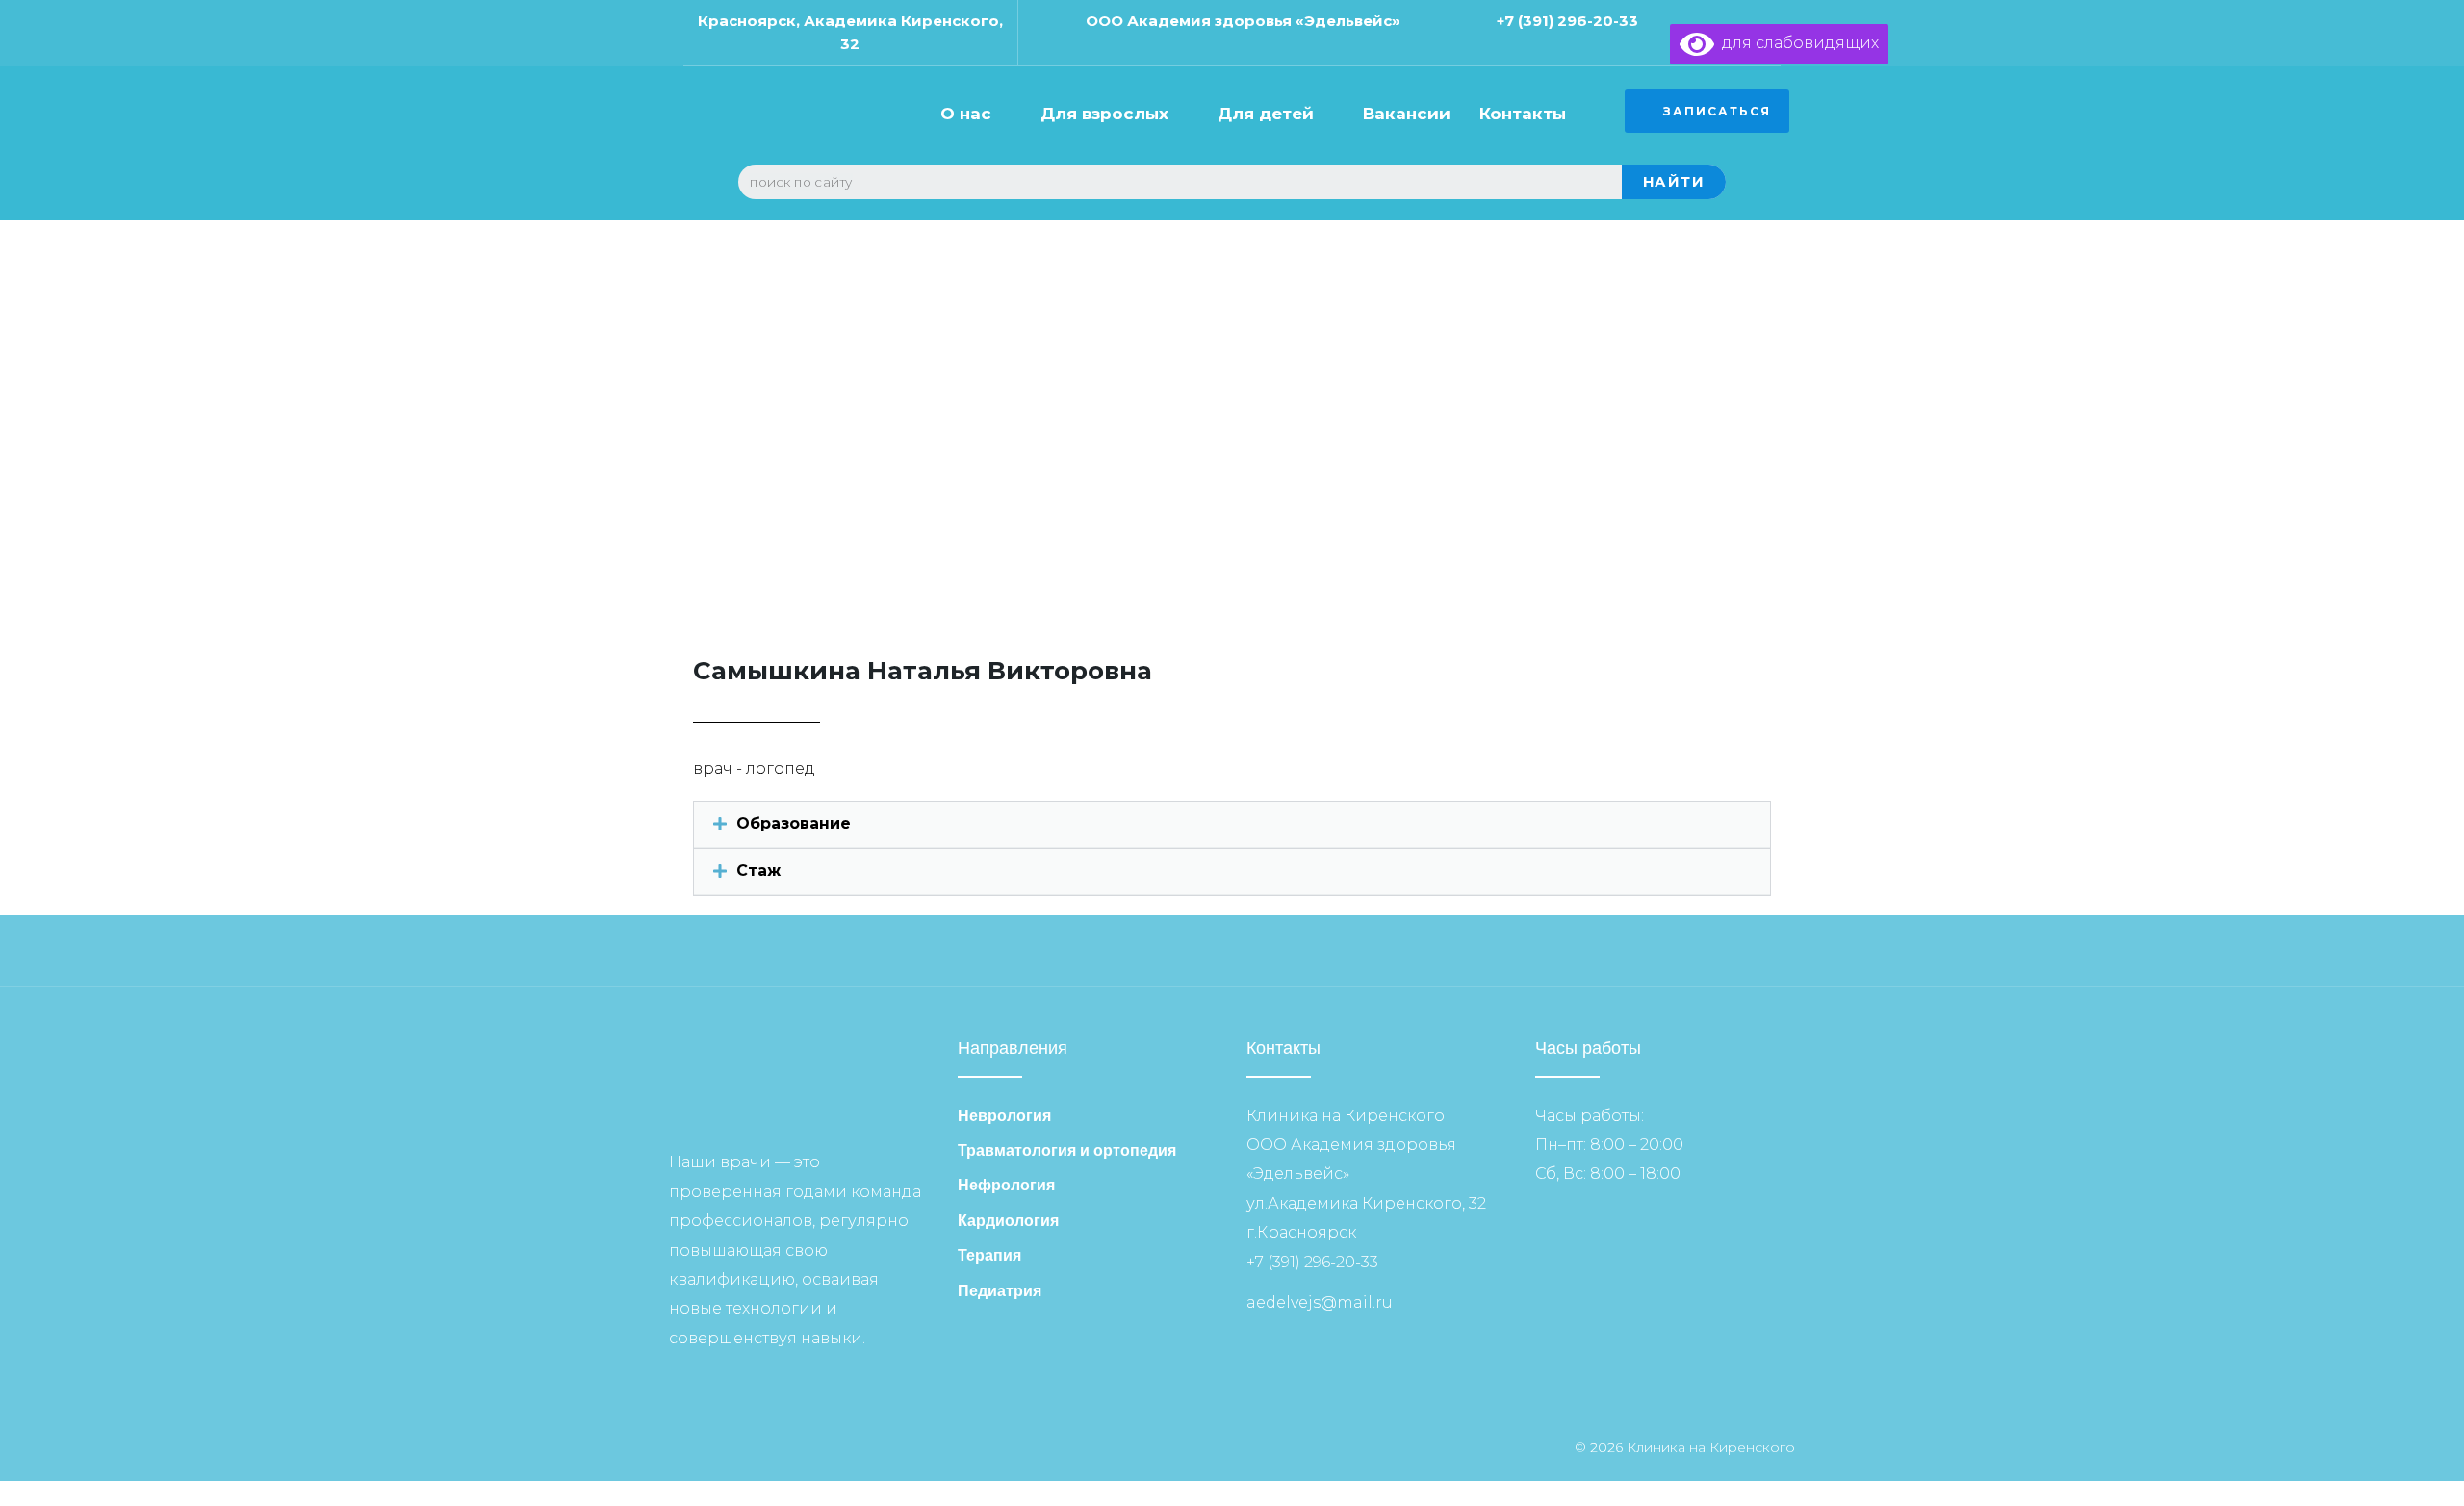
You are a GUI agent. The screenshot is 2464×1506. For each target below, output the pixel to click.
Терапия (989, 1255)
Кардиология (1008, 1221)
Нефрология (1006, 1185)
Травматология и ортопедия (1067, 1150)
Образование (794, 823)
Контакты (1523, 114)
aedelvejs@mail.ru (1320, 1302)
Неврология (1004, 1116)
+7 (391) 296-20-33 (1567, 21)
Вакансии (1407, 114)
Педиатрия (1000, 1291)
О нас (966, 114)
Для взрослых (1104, 114)
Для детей (1266, 114)
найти (1674, 181)
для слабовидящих (1797, 43)
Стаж (758, 870)
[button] (1232, 825)
